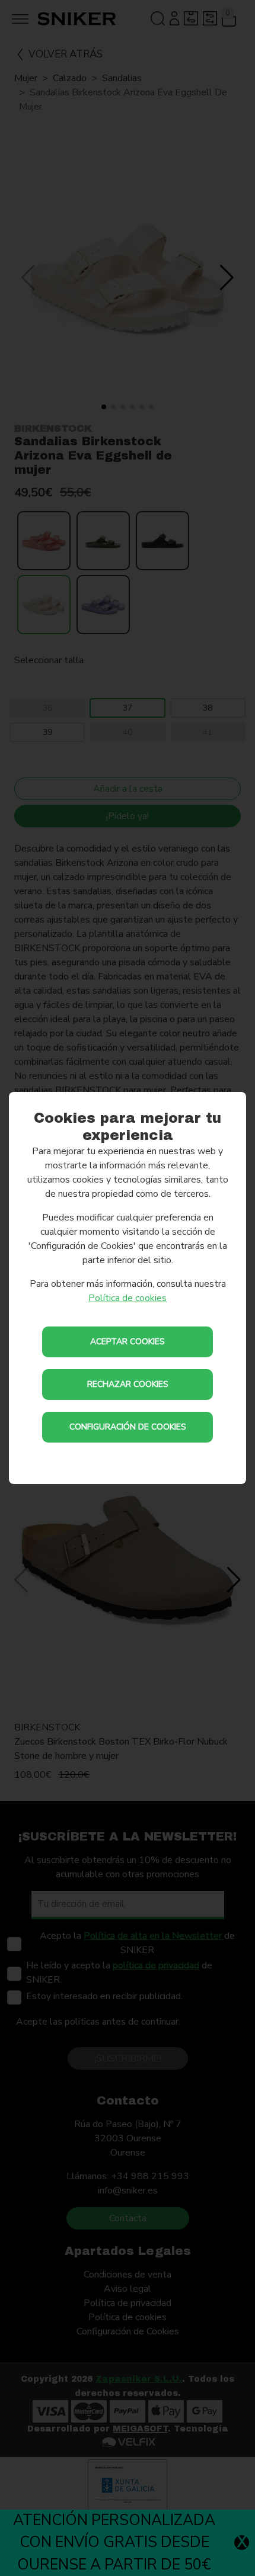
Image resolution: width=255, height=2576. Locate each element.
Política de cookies (128, 1298)
